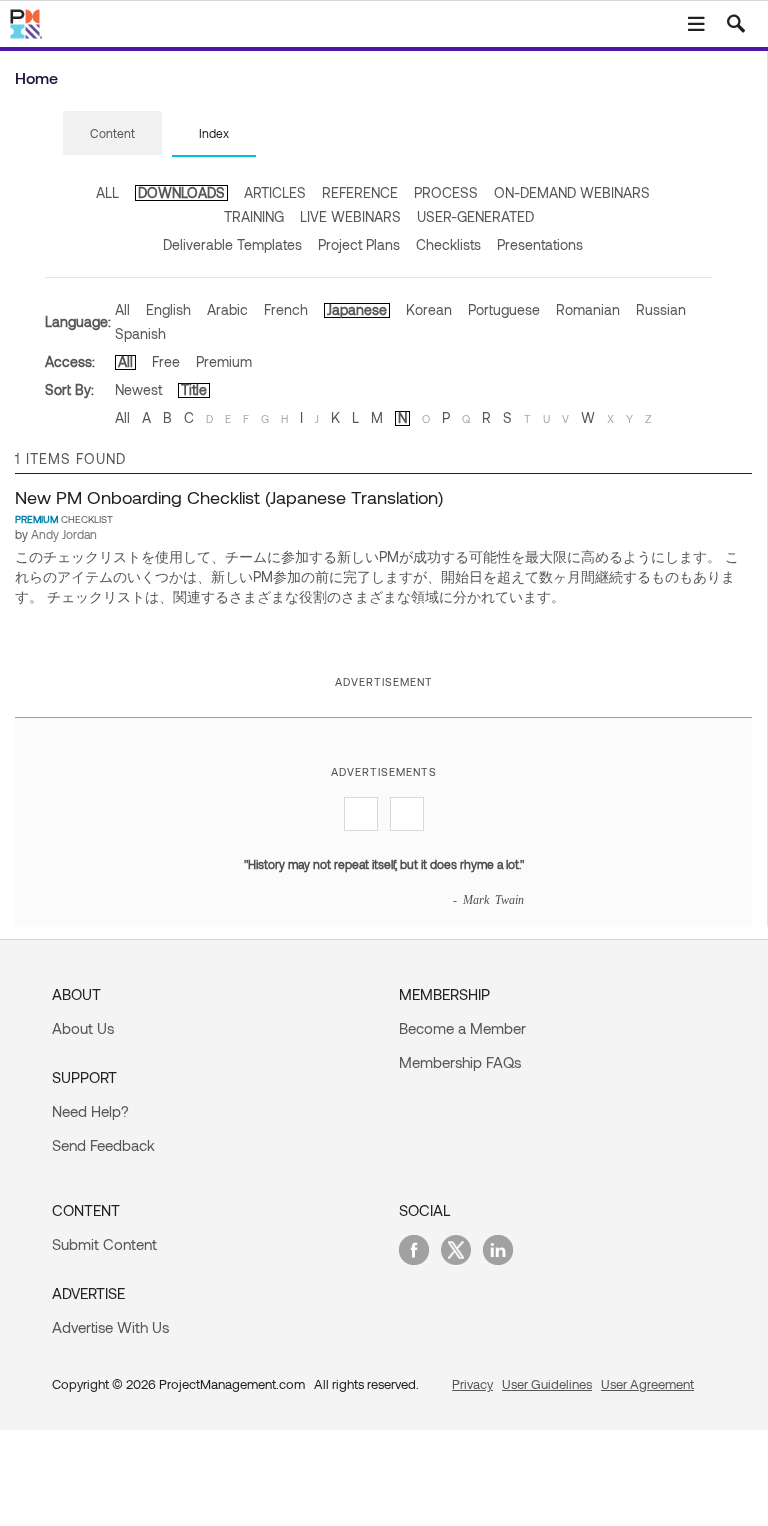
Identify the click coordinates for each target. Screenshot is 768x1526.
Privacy (472, 1384)
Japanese (357, 309)
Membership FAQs (460, 1062)
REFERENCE (360, 192)
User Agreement (647, 1384)
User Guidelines (547, 1384)
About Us (83, 1028)
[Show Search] (736, 24)
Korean (429, 309)
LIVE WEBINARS (350, 216)
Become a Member (462, 1028)
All (122, 309)
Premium (224, 361)
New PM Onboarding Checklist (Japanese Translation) (229, 497)
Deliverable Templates (232, 244)
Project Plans (359, 244)
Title (194, 389)
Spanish (140, 333)
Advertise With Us (110, 1327)
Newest (138, 389)
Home (36, 77)
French (286, 309)
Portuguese (504, 309)
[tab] (112, 134)
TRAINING (254, 216)
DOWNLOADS (181, 192)
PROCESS (446, 192)
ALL (107, 192)
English (168, 309)
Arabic (227, 309)
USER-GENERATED (475, 216)
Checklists (448, 244)
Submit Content (104, 1244)
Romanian (588, 309)
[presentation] (112, 133)
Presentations (540, 244)
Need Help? (90, 1111)
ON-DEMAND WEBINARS (572, 192)
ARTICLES (275, 192)
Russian (661, 309)
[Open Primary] (696, 24)
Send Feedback (103, 1145)
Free (166, 361)
